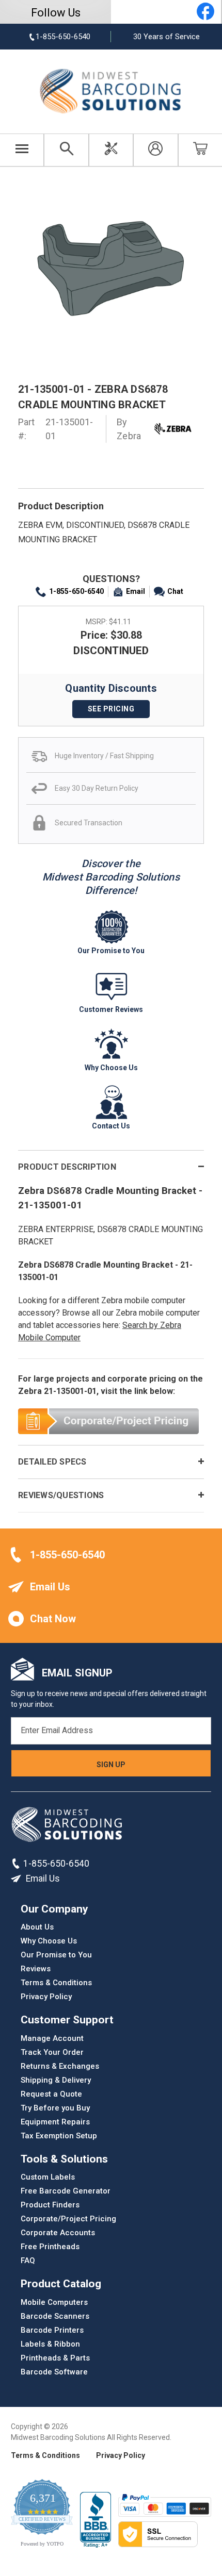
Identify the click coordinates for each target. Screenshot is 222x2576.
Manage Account (52, 2038)
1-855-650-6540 (76, 591)
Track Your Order (52, 2052)
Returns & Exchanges (60, 2066)
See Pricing (111, 709)
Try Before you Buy (55, 2108)
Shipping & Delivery (56, 2080)
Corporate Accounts (58, 2233)
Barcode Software (54, 2372)
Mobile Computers (54, 2302)
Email (136, 591)
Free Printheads (50, 2247)
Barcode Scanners (55, 2316)
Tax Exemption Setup (59, 2136)
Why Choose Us (49, 1941)
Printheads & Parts (55, 2358)
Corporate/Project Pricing (68, 2219)
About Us (37, 1927)
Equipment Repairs (55, 2122)
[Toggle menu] (22, 150)
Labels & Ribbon (50, 2344)
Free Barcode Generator (66, 2191)
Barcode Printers (52, 2330)
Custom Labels (48, 2177)
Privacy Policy (46, 1997)
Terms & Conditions (56, 1983)
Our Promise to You (56, 1955)
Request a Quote (51, 2094)
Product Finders (50, 2205)
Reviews (36, 1969)
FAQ (28, 2261)
